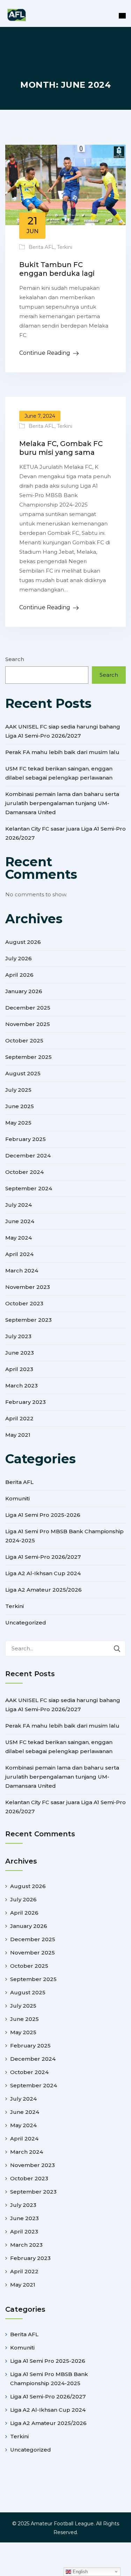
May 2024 (19, 1238)
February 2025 (26, 1139)
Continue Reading (45, 353)
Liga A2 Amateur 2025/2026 (43, 1590)
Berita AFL (42, 247)
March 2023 (21, 1386)
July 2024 (19, 1205)
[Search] (117, 1648)
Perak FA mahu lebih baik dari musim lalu (62, 752)
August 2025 (23, 1073)
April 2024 (19, 1254)
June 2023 (20, 1353)
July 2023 (18, 1336)
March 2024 (22, 1271)
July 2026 (19, 958)
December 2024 (28, 1156)
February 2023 (26, 1402)
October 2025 (24, 1041)
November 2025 (28, 1024)
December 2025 (28, 1008)
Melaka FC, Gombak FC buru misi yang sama (61, 448)
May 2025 (18, 1123)
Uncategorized (26, 1623)
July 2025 (18, 1090)
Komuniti (17, 1498)
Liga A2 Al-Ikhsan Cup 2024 (43, 1573)
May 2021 (18, 1435)
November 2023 (28, 1287)
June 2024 (20, 1221)
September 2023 (28, 1320)
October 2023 (24, 1303)
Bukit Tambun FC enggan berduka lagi (57, 269)
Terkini (65, 247)
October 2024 (24, 1172)
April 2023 (19, 1369)
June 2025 (20, 1106)
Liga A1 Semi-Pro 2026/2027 (43, 1557)
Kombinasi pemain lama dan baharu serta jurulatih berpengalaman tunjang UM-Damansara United (62, 803)
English (79, 2572)
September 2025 (28, 1057)
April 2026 (19, 975)
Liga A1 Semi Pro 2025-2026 (43, 1515)
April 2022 (19, 1418)
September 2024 (29, 1188)
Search (15, 659)
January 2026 (24, 991)
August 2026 (23, 942)
